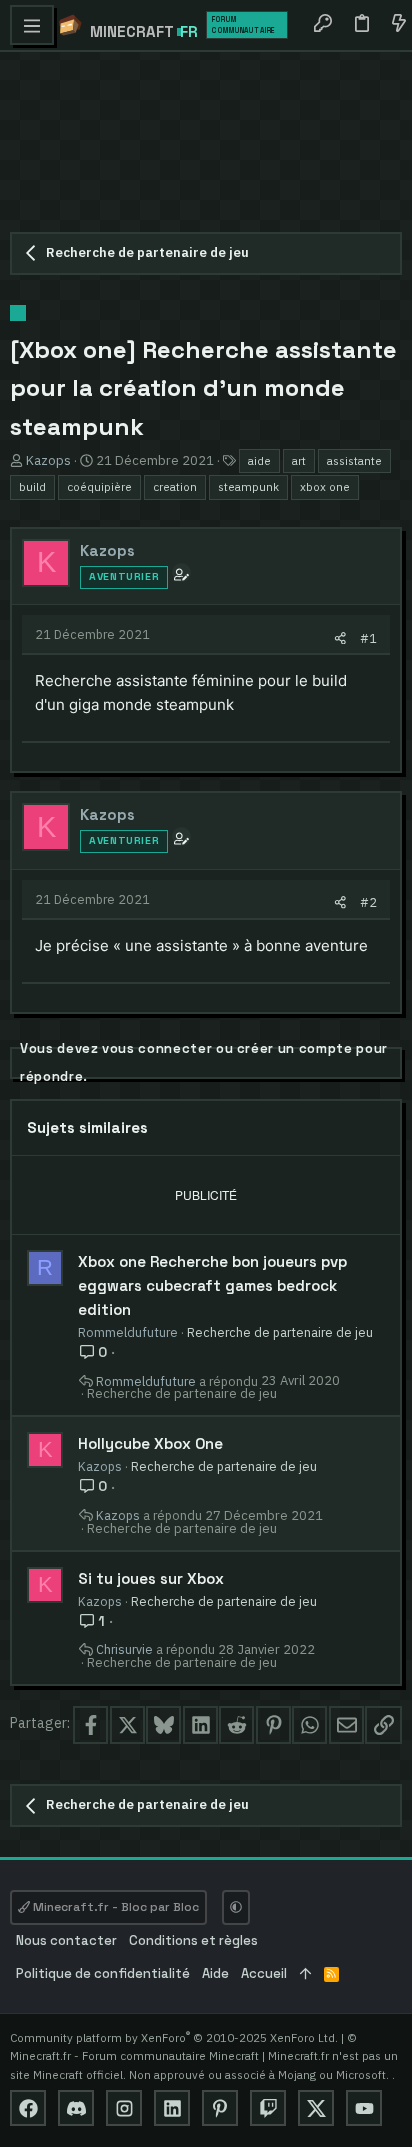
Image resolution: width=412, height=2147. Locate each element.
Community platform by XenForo (174, 2037)
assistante (354, 460)
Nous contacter (66, 1940)
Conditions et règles (193, 1940)
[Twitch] (268, 2108)
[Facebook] (28, 2108)
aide (259, 460)
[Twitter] (316, 2108)
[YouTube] (364, 2108)
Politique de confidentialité (103, 1973)
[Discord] (76, 2108)
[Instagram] (124, 2108)
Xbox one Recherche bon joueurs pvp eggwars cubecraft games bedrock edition (212, 1285)
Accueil (264, 1973)
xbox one (325, 486)
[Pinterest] (220, 2108)
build (32, 486)
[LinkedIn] (172, 2108)
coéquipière (99, 486)
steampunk (248, 486)
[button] (32, 25)
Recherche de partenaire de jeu (280, 1332)
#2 (368, 902)
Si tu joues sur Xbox (151, 1578)
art (299, 460)
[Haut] (305, 1974)
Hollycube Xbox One (150, 1443)
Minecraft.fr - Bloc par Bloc (114, 1907)
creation (175, 486)
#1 (368, 638)
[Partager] (340, 638)
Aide (215, 1973)
